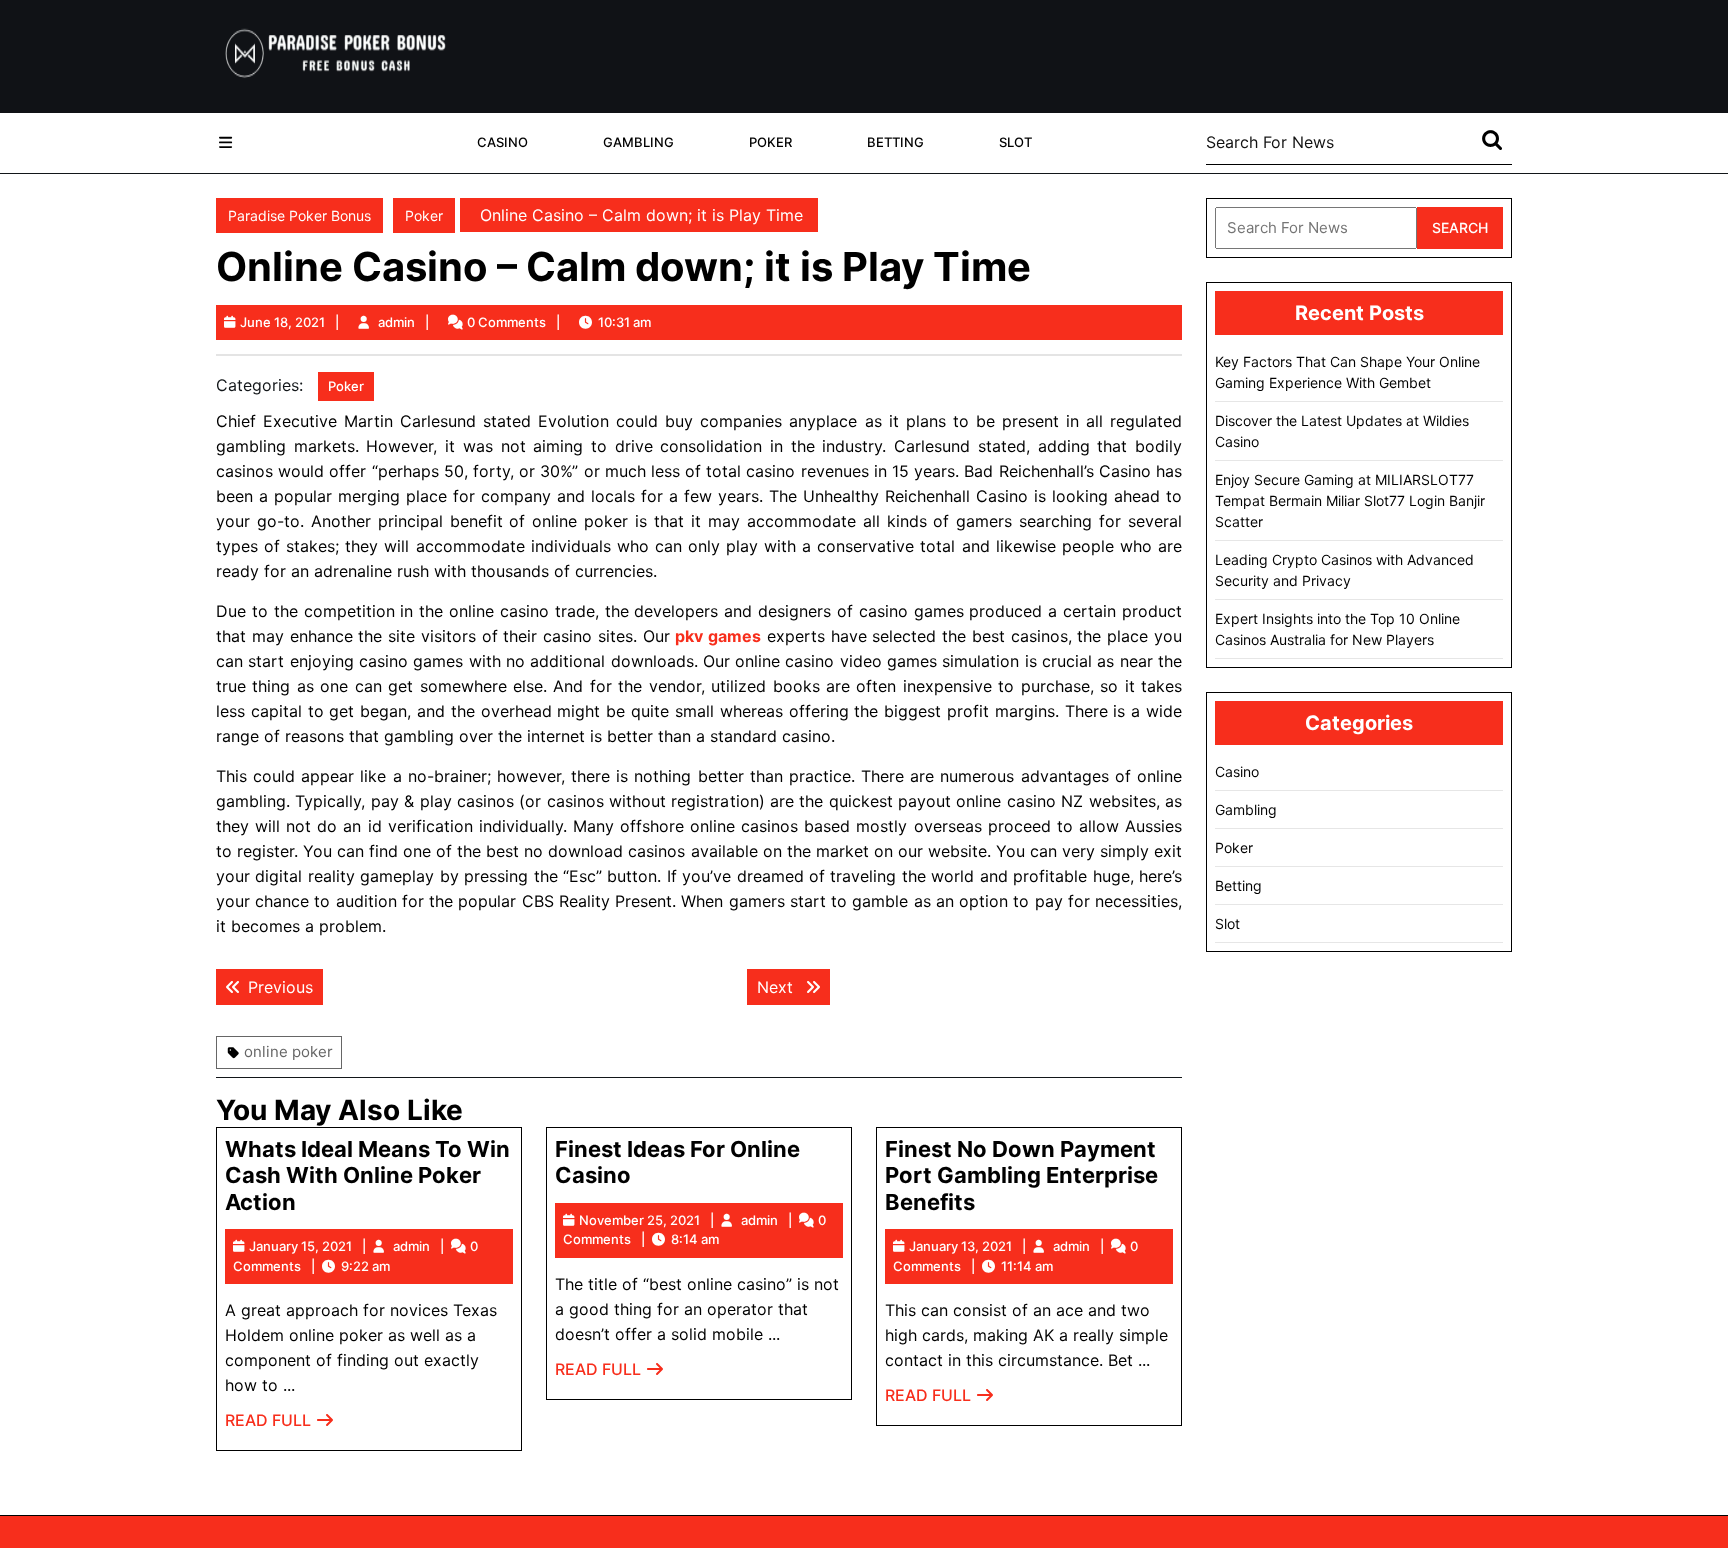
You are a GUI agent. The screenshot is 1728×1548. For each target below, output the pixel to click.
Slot (1015, 142)
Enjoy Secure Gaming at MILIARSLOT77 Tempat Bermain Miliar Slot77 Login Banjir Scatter (1350, 500)
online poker (288, 1051)
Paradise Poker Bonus (299, 215)
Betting (895, 142)
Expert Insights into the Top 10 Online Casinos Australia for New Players (1337, 629)
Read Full (280, 1425)
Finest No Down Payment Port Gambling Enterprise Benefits (1021, 1175)
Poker (770, 142)
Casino (502, 142)
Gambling (638, 142)
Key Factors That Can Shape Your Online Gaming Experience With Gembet (1347, 372)
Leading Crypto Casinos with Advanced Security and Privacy (1344, 570)
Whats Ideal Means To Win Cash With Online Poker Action (367, 1175)
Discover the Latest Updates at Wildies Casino (1342, 431)
